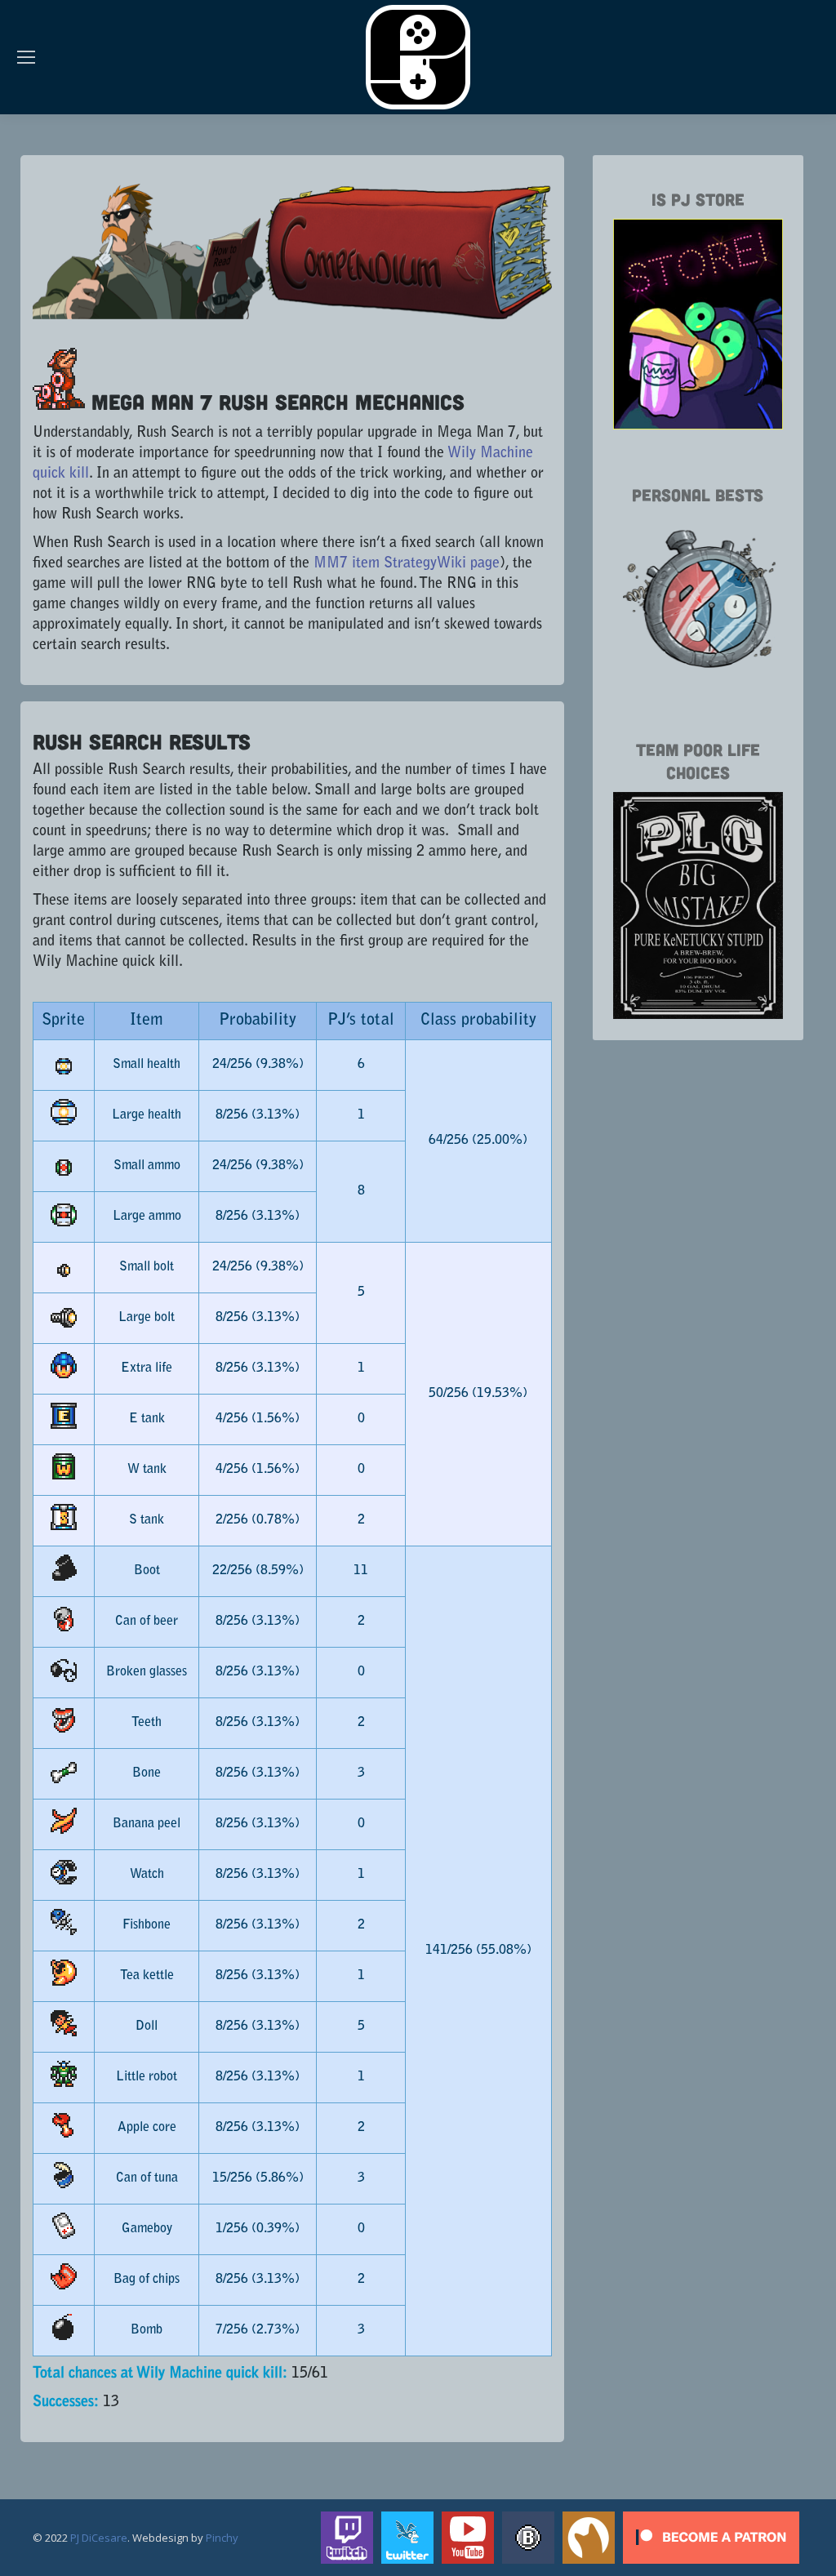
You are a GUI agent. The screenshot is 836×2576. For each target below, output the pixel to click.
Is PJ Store (698, 199)
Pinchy (222, 2538)
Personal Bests (698, 494)
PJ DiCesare (99, 2538)
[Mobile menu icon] (26, 57)
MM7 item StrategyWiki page (407, 564)
